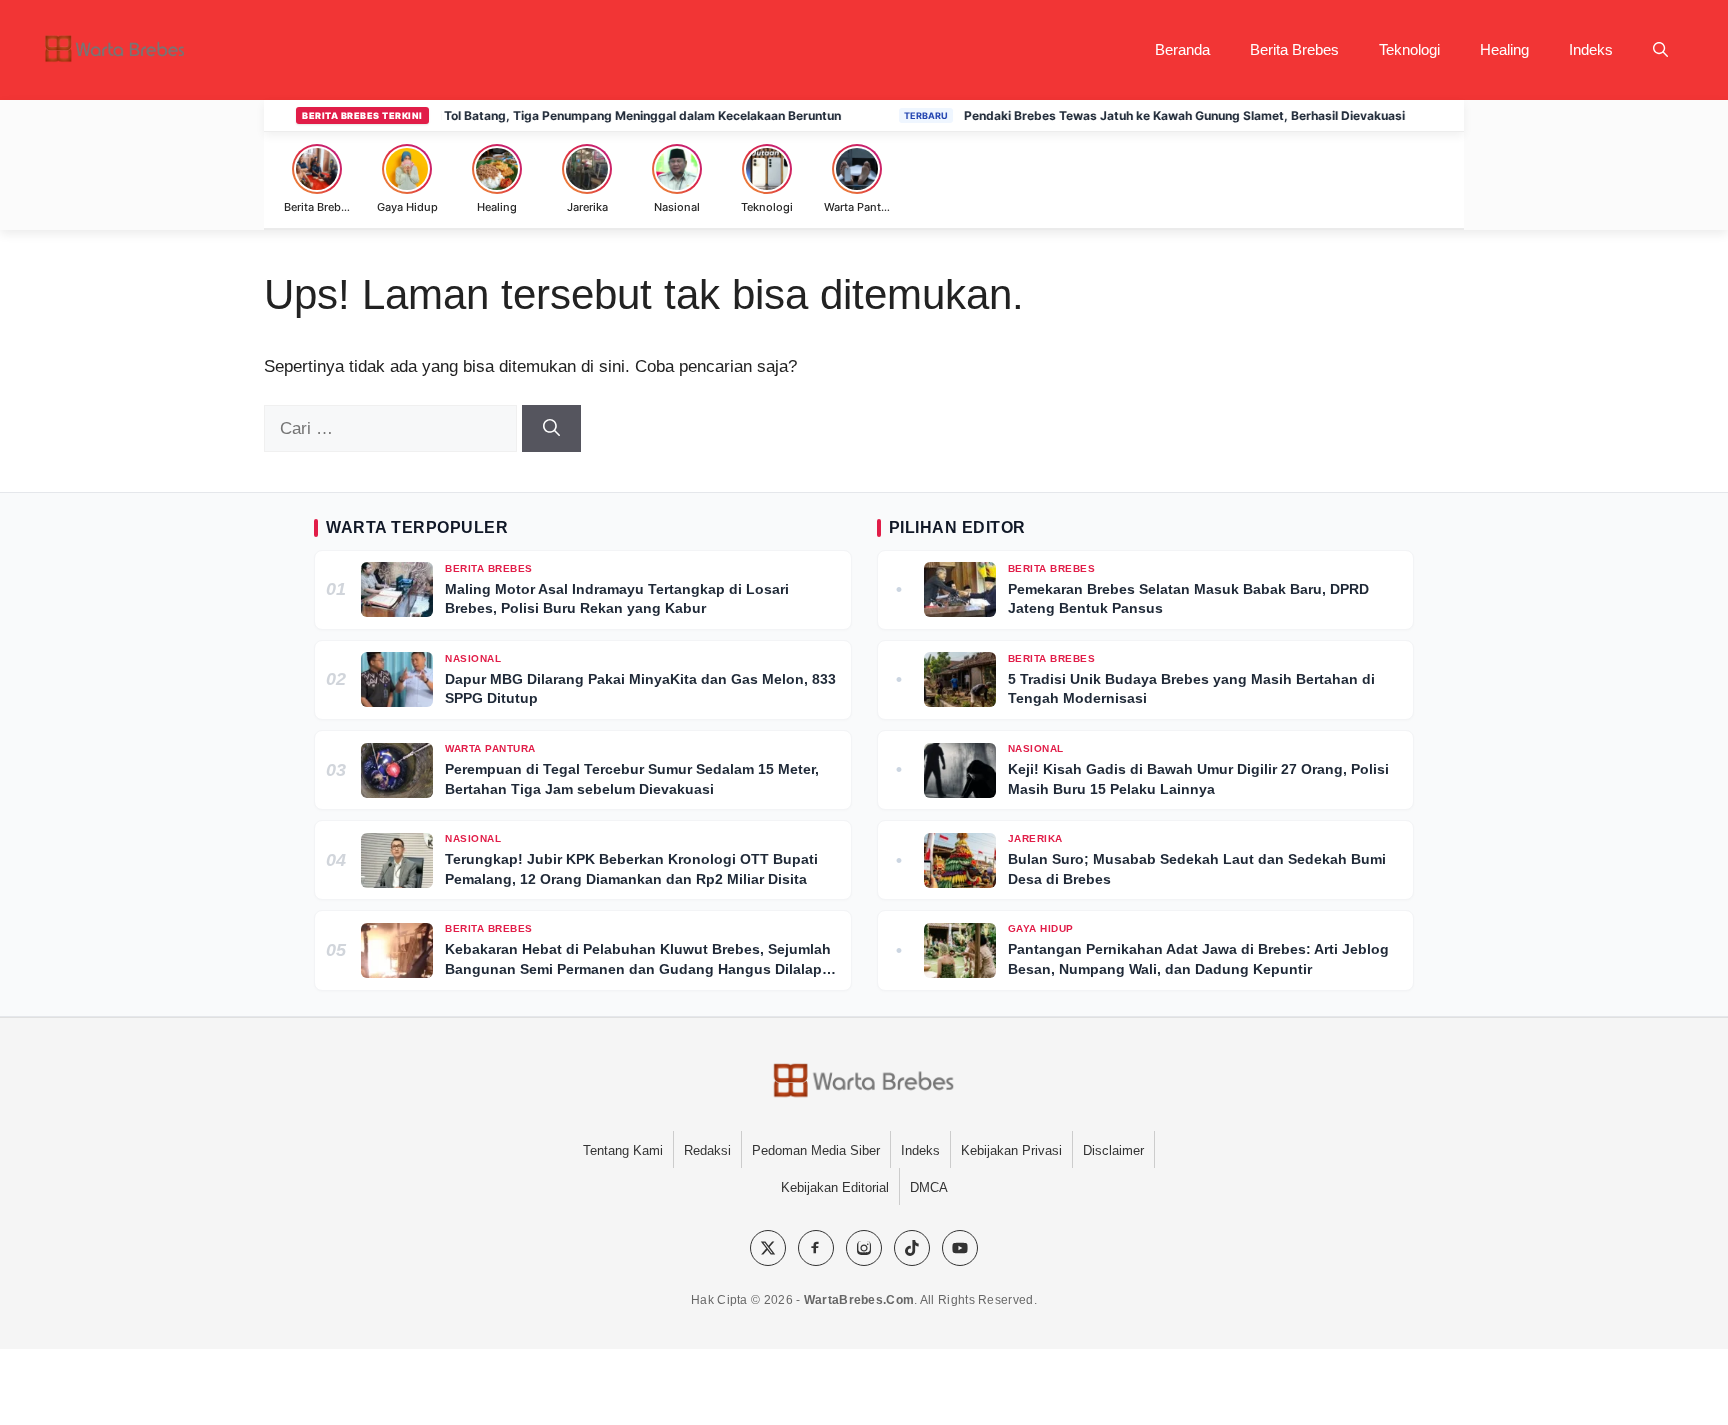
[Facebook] (816, 1248)
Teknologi (1409, 49)
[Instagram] (864, 1248)
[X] (768, 1248)
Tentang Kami (623, 1150)
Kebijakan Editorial (835, 1187)
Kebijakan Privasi (1011, 1150)
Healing (1504, 49)
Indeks (1591, 49)
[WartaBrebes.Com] (863, 1082)
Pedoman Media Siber (816, 1150)
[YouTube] (960, 1248)
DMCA (929, 1187)
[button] (1660, 50)
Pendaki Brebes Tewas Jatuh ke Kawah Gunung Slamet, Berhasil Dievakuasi (1154, 115)
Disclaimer (1113, 1150)
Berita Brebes (1294, 49)
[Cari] (551, 429)
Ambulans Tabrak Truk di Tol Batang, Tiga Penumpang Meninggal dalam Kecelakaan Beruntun (538, 115)
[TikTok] (912, 1248)
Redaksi (707, 1150)
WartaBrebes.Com (859, 1300)
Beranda (1182, 49)
